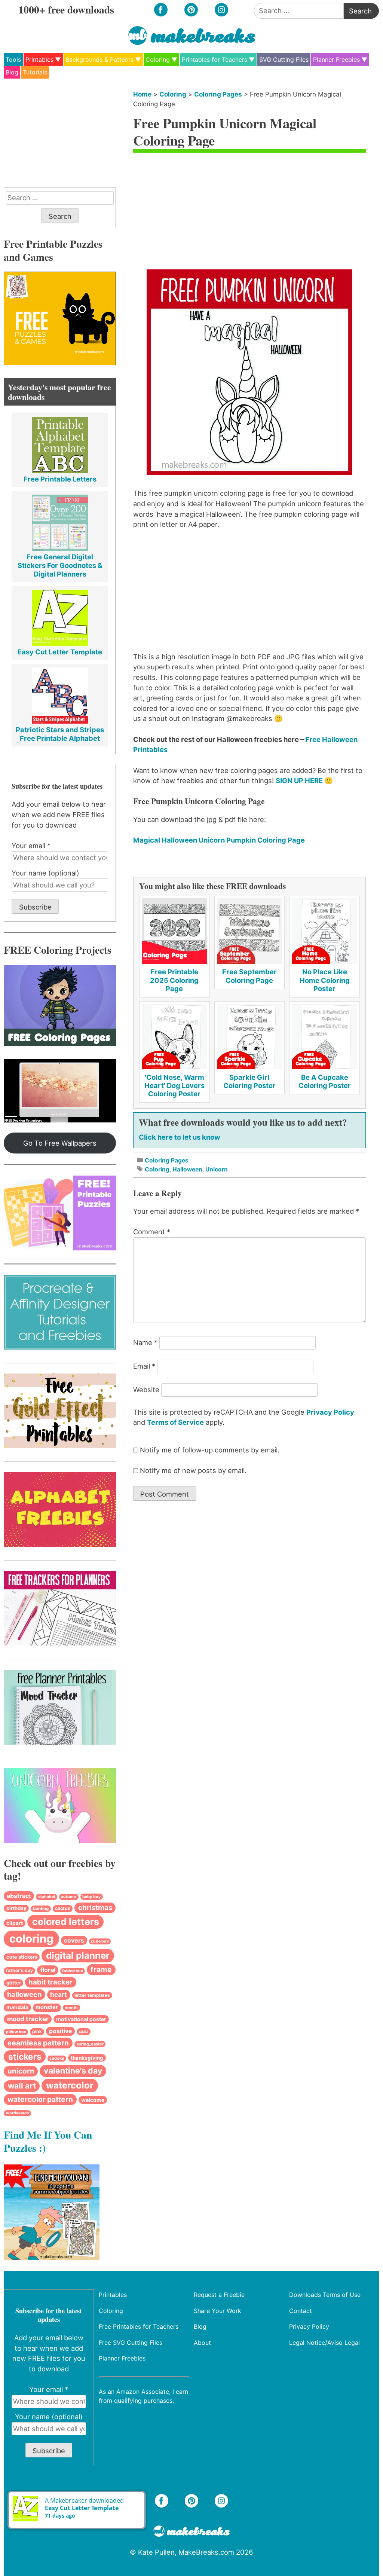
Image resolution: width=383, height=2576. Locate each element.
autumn (69, 1897)
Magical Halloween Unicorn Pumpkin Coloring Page (219, 840)
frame (101, 1970)
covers (74, 1940)
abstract (19, 1896)
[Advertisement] (249, 213)
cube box (100, 1941)
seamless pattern (38, 2043)
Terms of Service (175, 1422)
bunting (41, 1909)
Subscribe (35, 907)
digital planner (78, 1955)
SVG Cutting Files (284, 59)
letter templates (92, 1995)
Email (144, 1366)
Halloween (187, 1169)
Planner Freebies (336, 59)
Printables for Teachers (215, 59)
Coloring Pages (218, 94)
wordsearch (18, 2113)
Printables (39, 59)
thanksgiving (87, 2058)
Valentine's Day (73, 2071)
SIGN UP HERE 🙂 (304, 780)
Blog (12, 72)
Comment (152, 1232)
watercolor (70, 2085)
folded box (73, 1971)
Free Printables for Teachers (139, 2326)
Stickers (25, 2056)
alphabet (47, 1897)
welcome (93, 2100)
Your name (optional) (45, 873)
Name (145, 1342)
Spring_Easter (90, 2044)
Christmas (95, 1908)
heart (59, 1994)
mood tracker (28, 2019)
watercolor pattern (40, 2099)
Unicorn (217, 1169)
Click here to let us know (180, 1137)
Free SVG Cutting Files (131, 2342)
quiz (84, 2031)
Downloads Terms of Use (325, 2295)
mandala (17, 2007)
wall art (22, 2086)
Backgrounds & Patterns (99, 59)
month (71, 2008)
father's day (19, 1970)
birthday (16, 1908)
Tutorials (35, 72)
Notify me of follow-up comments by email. (210, 1450)
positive (60, 2031)
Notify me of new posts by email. (193, 1470)
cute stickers (22, 1957)
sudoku (57, 2058)
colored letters (66, 1922)
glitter (14, 1983)
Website (146, 1390)
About (203, 2342)
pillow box (16, 2032)
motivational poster (81, 2019)
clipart (15, 1923)
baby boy (91, 1897)
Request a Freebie (220, 2295)
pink (37, 2031)
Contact (301, 2310)
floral (48, 1970)
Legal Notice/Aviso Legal (324, 2342)
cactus (63, 1908)
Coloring (158, 59)
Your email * (31, 846)
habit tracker (50, 1982)
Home (142, 94)
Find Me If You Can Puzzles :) (48, 2141)
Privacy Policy (330, 1412)
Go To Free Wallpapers (60, 1143)
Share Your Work (218, 2310)
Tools (13, 59)
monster (47, 2007)
